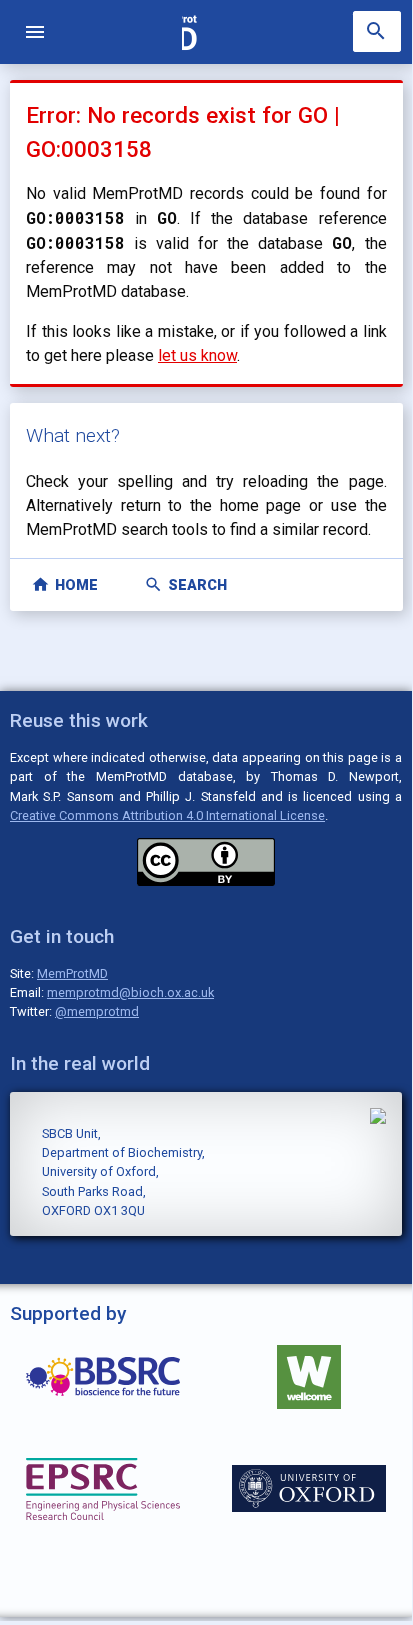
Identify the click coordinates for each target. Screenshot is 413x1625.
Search (185, 584)
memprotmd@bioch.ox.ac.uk (130, 992)
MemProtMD (72, 973)
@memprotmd (97, 1011)
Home (64, 584)
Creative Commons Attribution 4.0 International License (167, 815)
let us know (197, 355)
